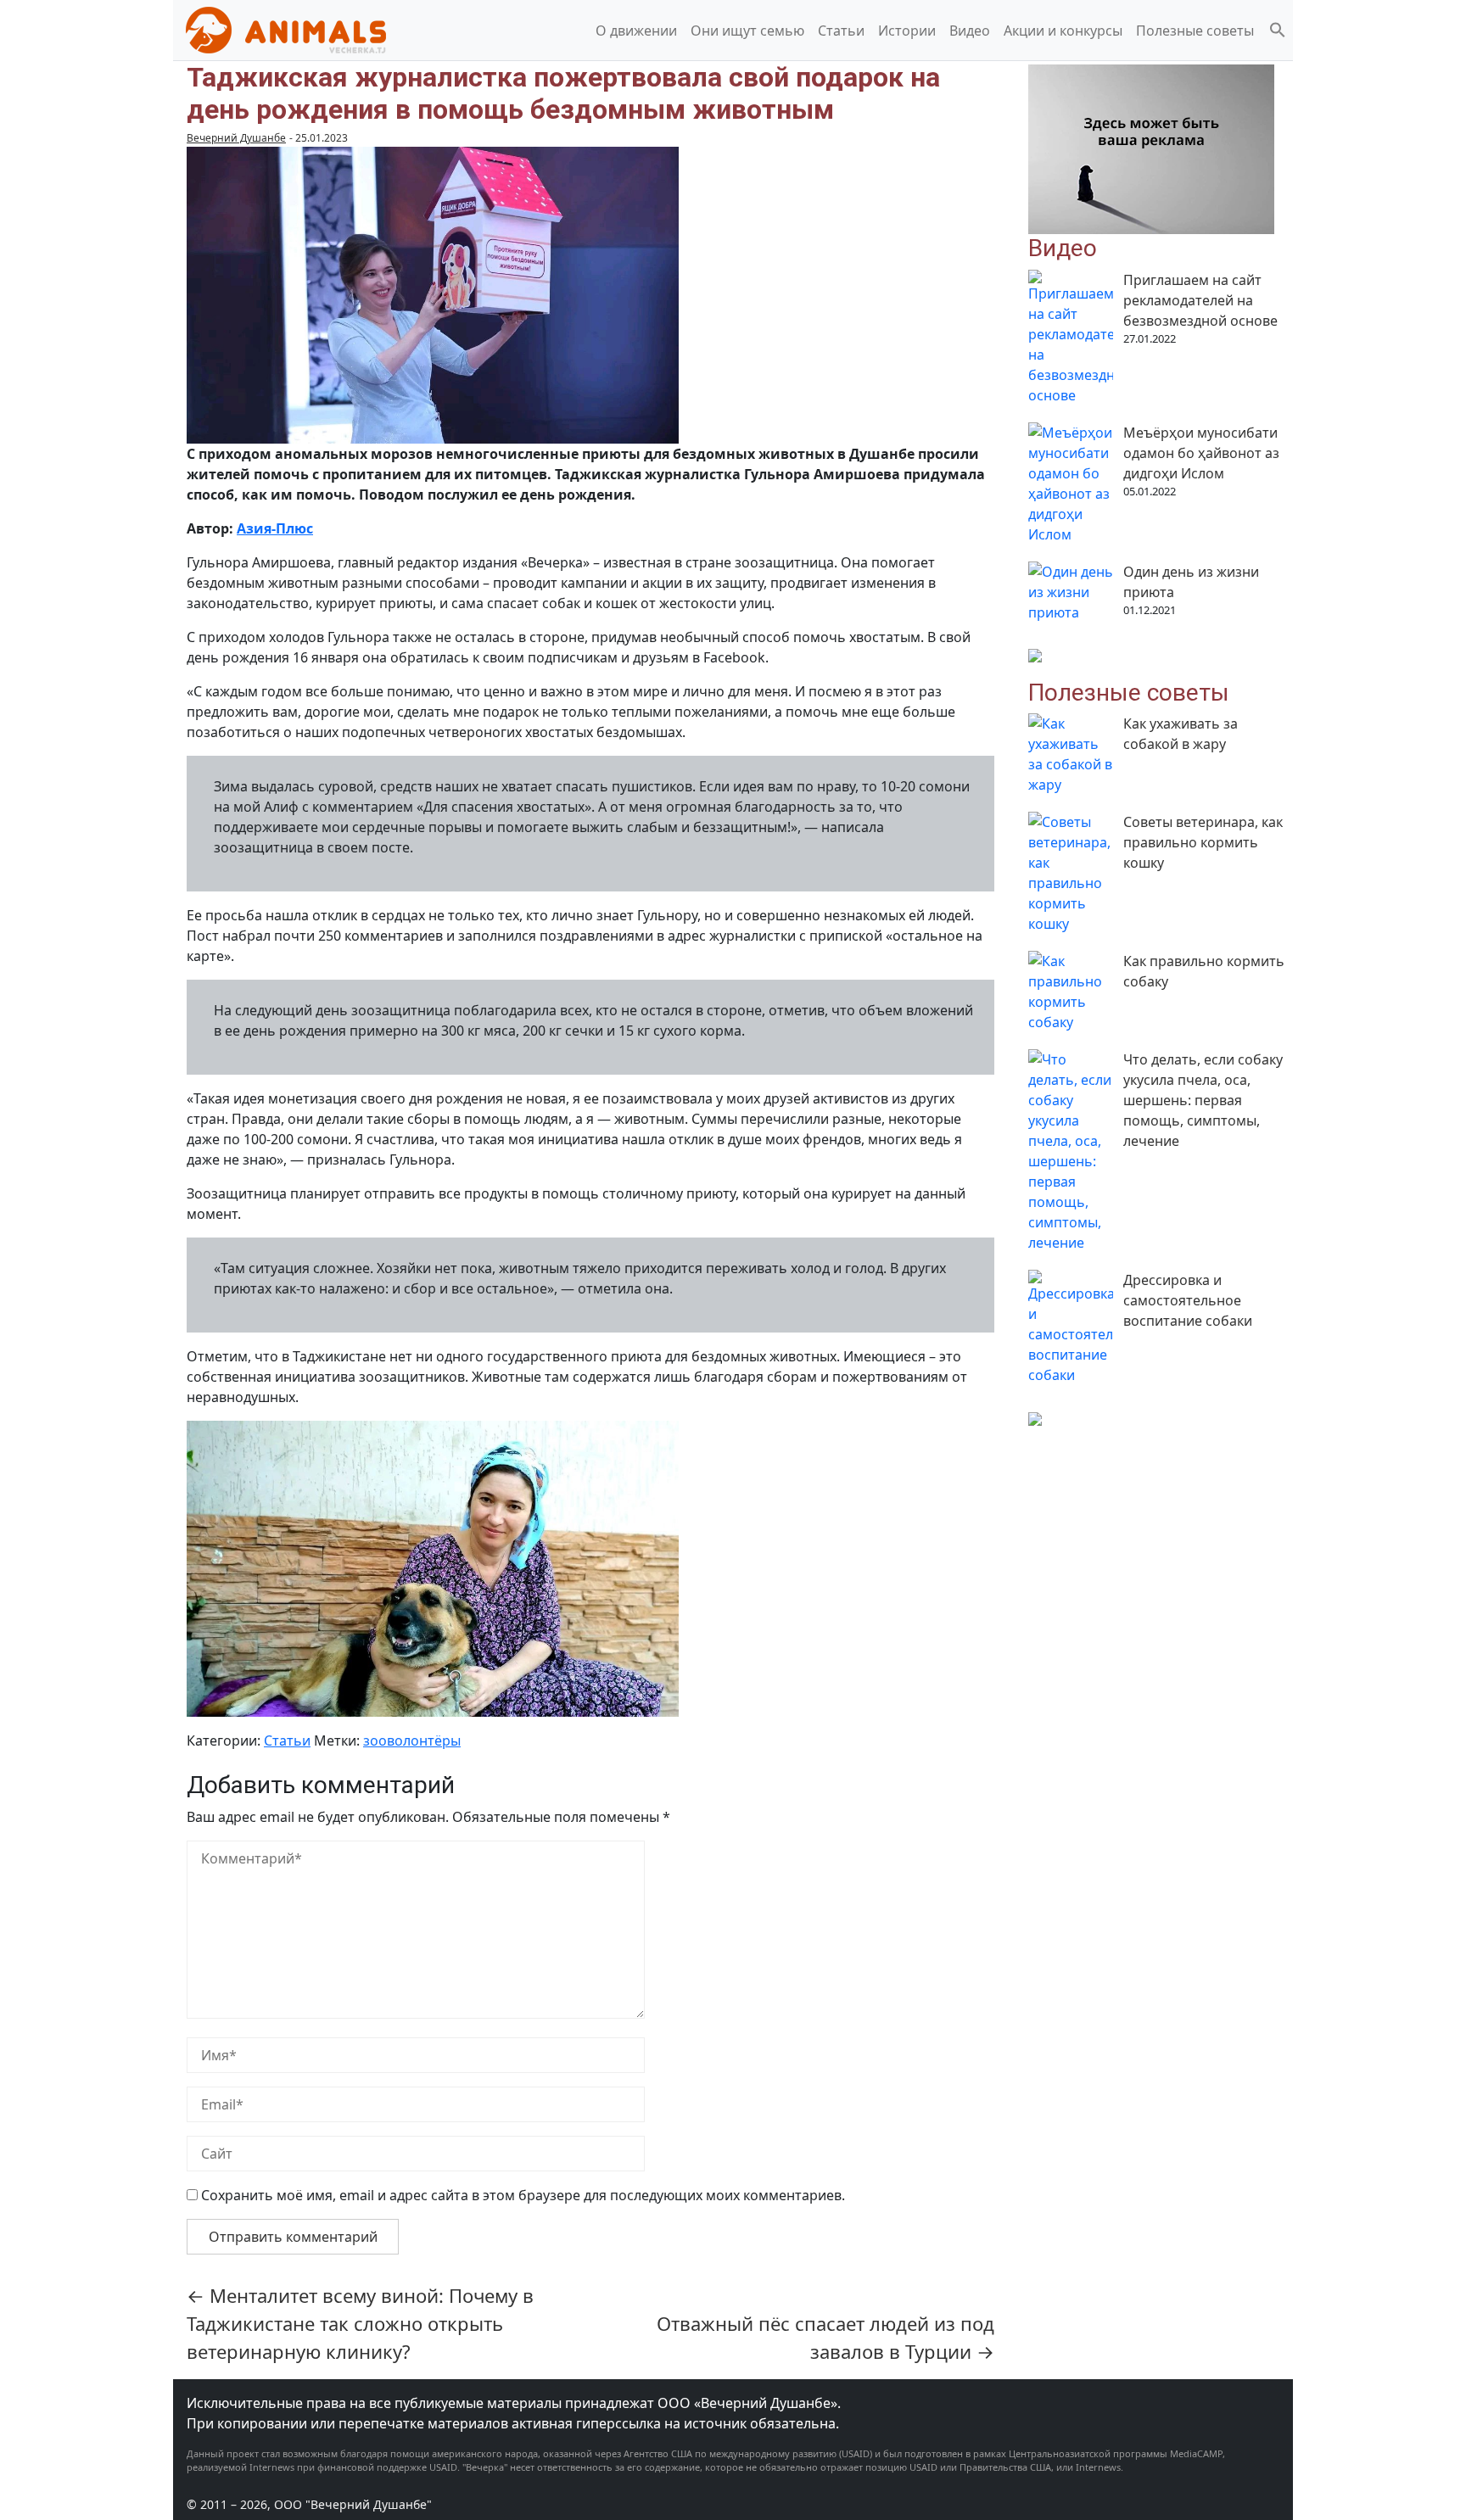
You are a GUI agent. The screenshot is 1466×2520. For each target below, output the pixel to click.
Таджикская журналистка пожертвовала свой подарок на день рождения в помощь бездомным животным (563, 93)
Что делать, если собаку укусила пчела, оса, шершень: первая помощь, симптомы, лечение (1203, 1100)
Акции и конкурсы (1063, 31)
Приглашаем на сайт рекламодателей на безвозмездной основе (1200, 300)
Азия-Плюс (275, 528)
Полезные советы (1195, 31)
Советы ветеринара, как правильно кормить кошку (1203, 842)
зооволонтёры (412, 1741)
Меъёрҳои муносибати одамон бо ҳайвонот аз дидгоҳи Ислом (1201, 453)
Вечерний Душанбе (236, 138)
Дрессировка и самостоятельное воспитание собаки (1188, 1300)
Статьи (841, 31)
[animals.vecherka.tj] (286, 29)
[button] (1278, 29)
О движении (636, 31)
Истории (907, 31)
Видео (970, 31)
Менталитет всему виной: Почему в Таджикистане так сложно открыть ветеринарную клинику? (360, 2323)
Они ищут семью (747, 31)
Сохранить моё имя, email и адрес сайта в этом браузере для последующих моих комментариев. (523, 2195)
